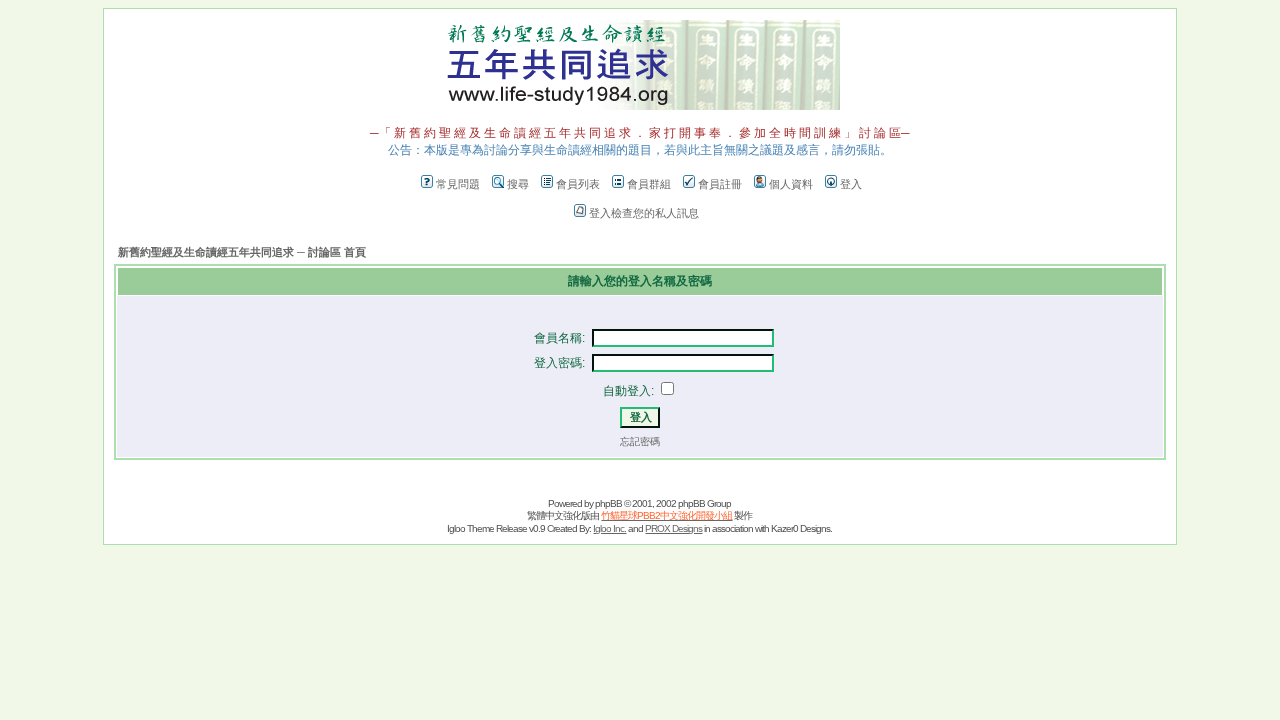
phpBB (608, 503)
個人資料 (791, 184)
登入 (851, 184)
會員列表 (578, 184)
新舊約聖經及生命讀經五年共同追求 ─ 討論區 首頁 (242, 252)
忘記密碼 (640, 441)
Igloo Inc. (609, 528)
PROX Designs (673, 528)
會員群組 (649, 184)
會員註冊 (720, 184)
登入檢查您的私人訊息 (644, 213)
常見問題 (458, 184)
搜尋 (518, 184)
